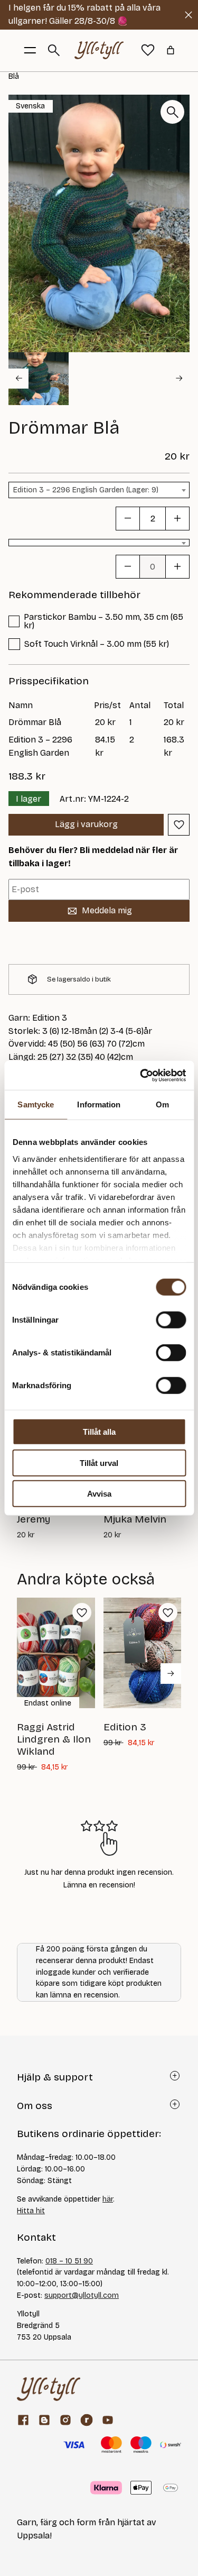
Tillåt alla (99, 1432)
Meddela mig (107, 910)
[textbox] (99, 544)
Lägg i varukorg (86, 824)
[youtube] (108, 2420)
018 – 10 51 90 (69, 2261)
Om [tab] (162, 1104)
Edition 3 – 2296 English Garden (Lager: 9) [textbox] (86, 490)
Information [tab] (99, 1104)
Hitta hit (31, 2211)
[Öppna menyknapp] (30, 50)
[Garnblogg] (44, 2420)
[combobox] (99, 490)
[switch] (171, 1320)
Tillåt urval (99, 1463)
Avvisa (99, 1494)
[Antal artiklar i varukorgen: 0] (171, 50)
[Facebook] (23, 2420)
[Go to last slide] (18, 379)
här (108, 2199)
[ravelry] (87, 2420)
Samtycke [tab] (36, 1104)
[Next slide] (180, 379)
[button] (39, 379)
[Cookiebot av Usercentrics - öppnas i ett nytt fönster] (141, 1075)
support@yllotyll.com (82, 2295)
